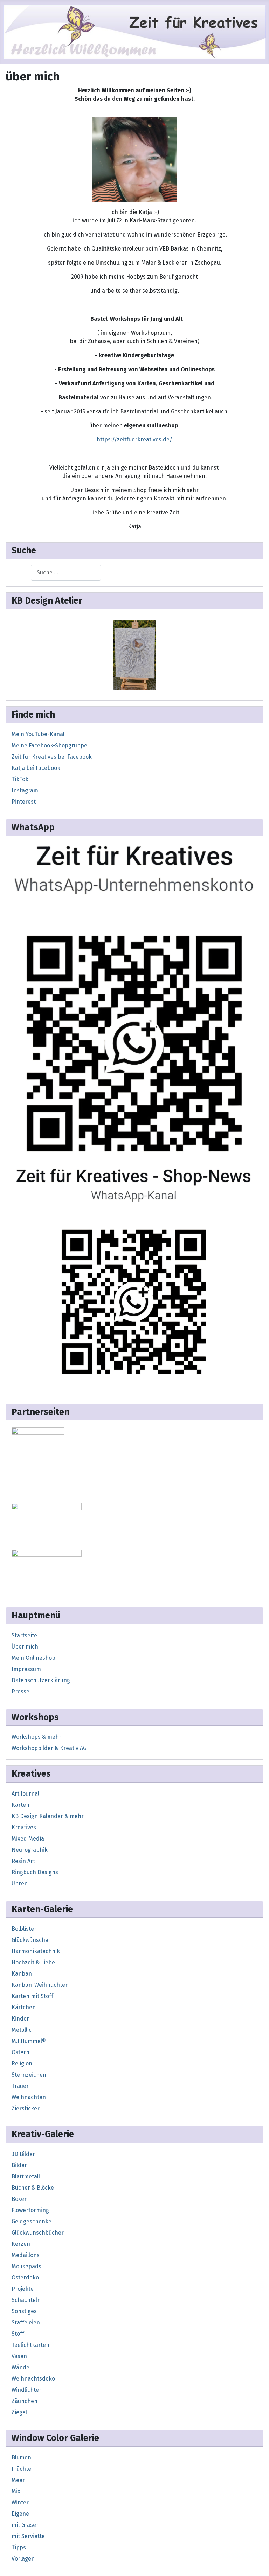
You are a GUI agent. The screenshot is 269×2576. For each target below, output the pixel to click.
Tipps (19, 2547)
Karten (20, 1805)
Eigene (20, 2514)
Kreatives (24, 1827)
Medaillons (26, 2255)
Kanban (22, 1974)
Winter (20, 2502)
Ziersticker (26, 2108)
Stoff (18, 2334)
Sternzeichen (29, 2075)
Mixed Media (28, 1839)
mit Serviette (28, 2536)
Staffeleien (26, 2322)
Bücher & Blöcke (33, 2188)
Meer (18, 2480)
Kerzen (21, 2244)
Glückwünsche (30, 1940)
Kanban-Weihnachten (40, 1985)
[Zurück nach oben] (257, 2563)
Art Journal (25, 1794)
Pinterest (24, 802)
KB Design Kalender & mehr (48, 1816)
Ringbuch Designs (35, 1872)
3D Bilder (23, 2154)
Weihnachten (29, 2097)
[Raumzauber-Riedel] (47, 1569)
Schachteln (26, 2300)
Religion (22, 2064)
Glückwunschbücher (38, 2233)
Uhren (20, 1883)
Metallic (22, 2030)
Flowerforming (30, 2210)
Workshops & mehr (36, 1737)
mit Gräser (25, 2525)
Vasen (19, 2356)
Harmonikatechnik (36, 1951)
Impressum (26, 1669)
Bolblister (24, 1929)
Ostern (20, 2052)
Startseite (24, 1635)
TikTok (20, 779)
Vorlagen (23, 2559)
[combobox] (66, 573)
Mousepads (26, 2266)
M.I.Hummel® (29, 2041)
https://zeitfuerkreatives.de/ (134, 440)
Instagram (25, 790)
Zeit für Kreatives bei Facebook (52, 757)
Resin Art (23, 1861)
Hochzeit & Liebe (33, 1962)
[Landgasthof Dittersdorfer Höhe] (47, 1525)
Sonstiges (24, 2311)
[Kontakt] (134, 999)
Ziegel (19, 2412)
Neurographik (30, 1850)
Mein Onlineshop (33, 1658)
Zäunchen (25, 2401)
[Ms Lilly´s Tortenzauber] (38, 1463)
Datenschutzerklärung (41, 1680)
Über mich (25, 1647)
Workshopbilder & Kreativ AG (49, 1748)
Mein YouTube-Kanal (38, 734)
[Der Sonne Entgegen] (134, 654)
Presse (20, 1692)
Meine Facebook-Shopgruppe (49, 745)
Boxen (20, 2199)
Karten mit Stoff (32, 1996)
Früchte (21, 2469)
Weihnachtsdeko (33, 2379)
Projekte (23, 2289)
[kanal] (134, 1274)
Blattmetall (26, 2176)
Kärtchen (24, 2007)
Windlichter (26, 2390)
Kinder (20, 2019)
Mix (16, 2491)
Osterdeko (25, 2278)
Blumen (21, 2458)
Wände (20, 2367)
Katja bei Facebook (36, 768)
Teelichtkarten (30, 2345)
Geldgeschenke (32, 2221)
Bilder (19, 2165)
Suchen (21, 573)
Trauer (20, 2086)
